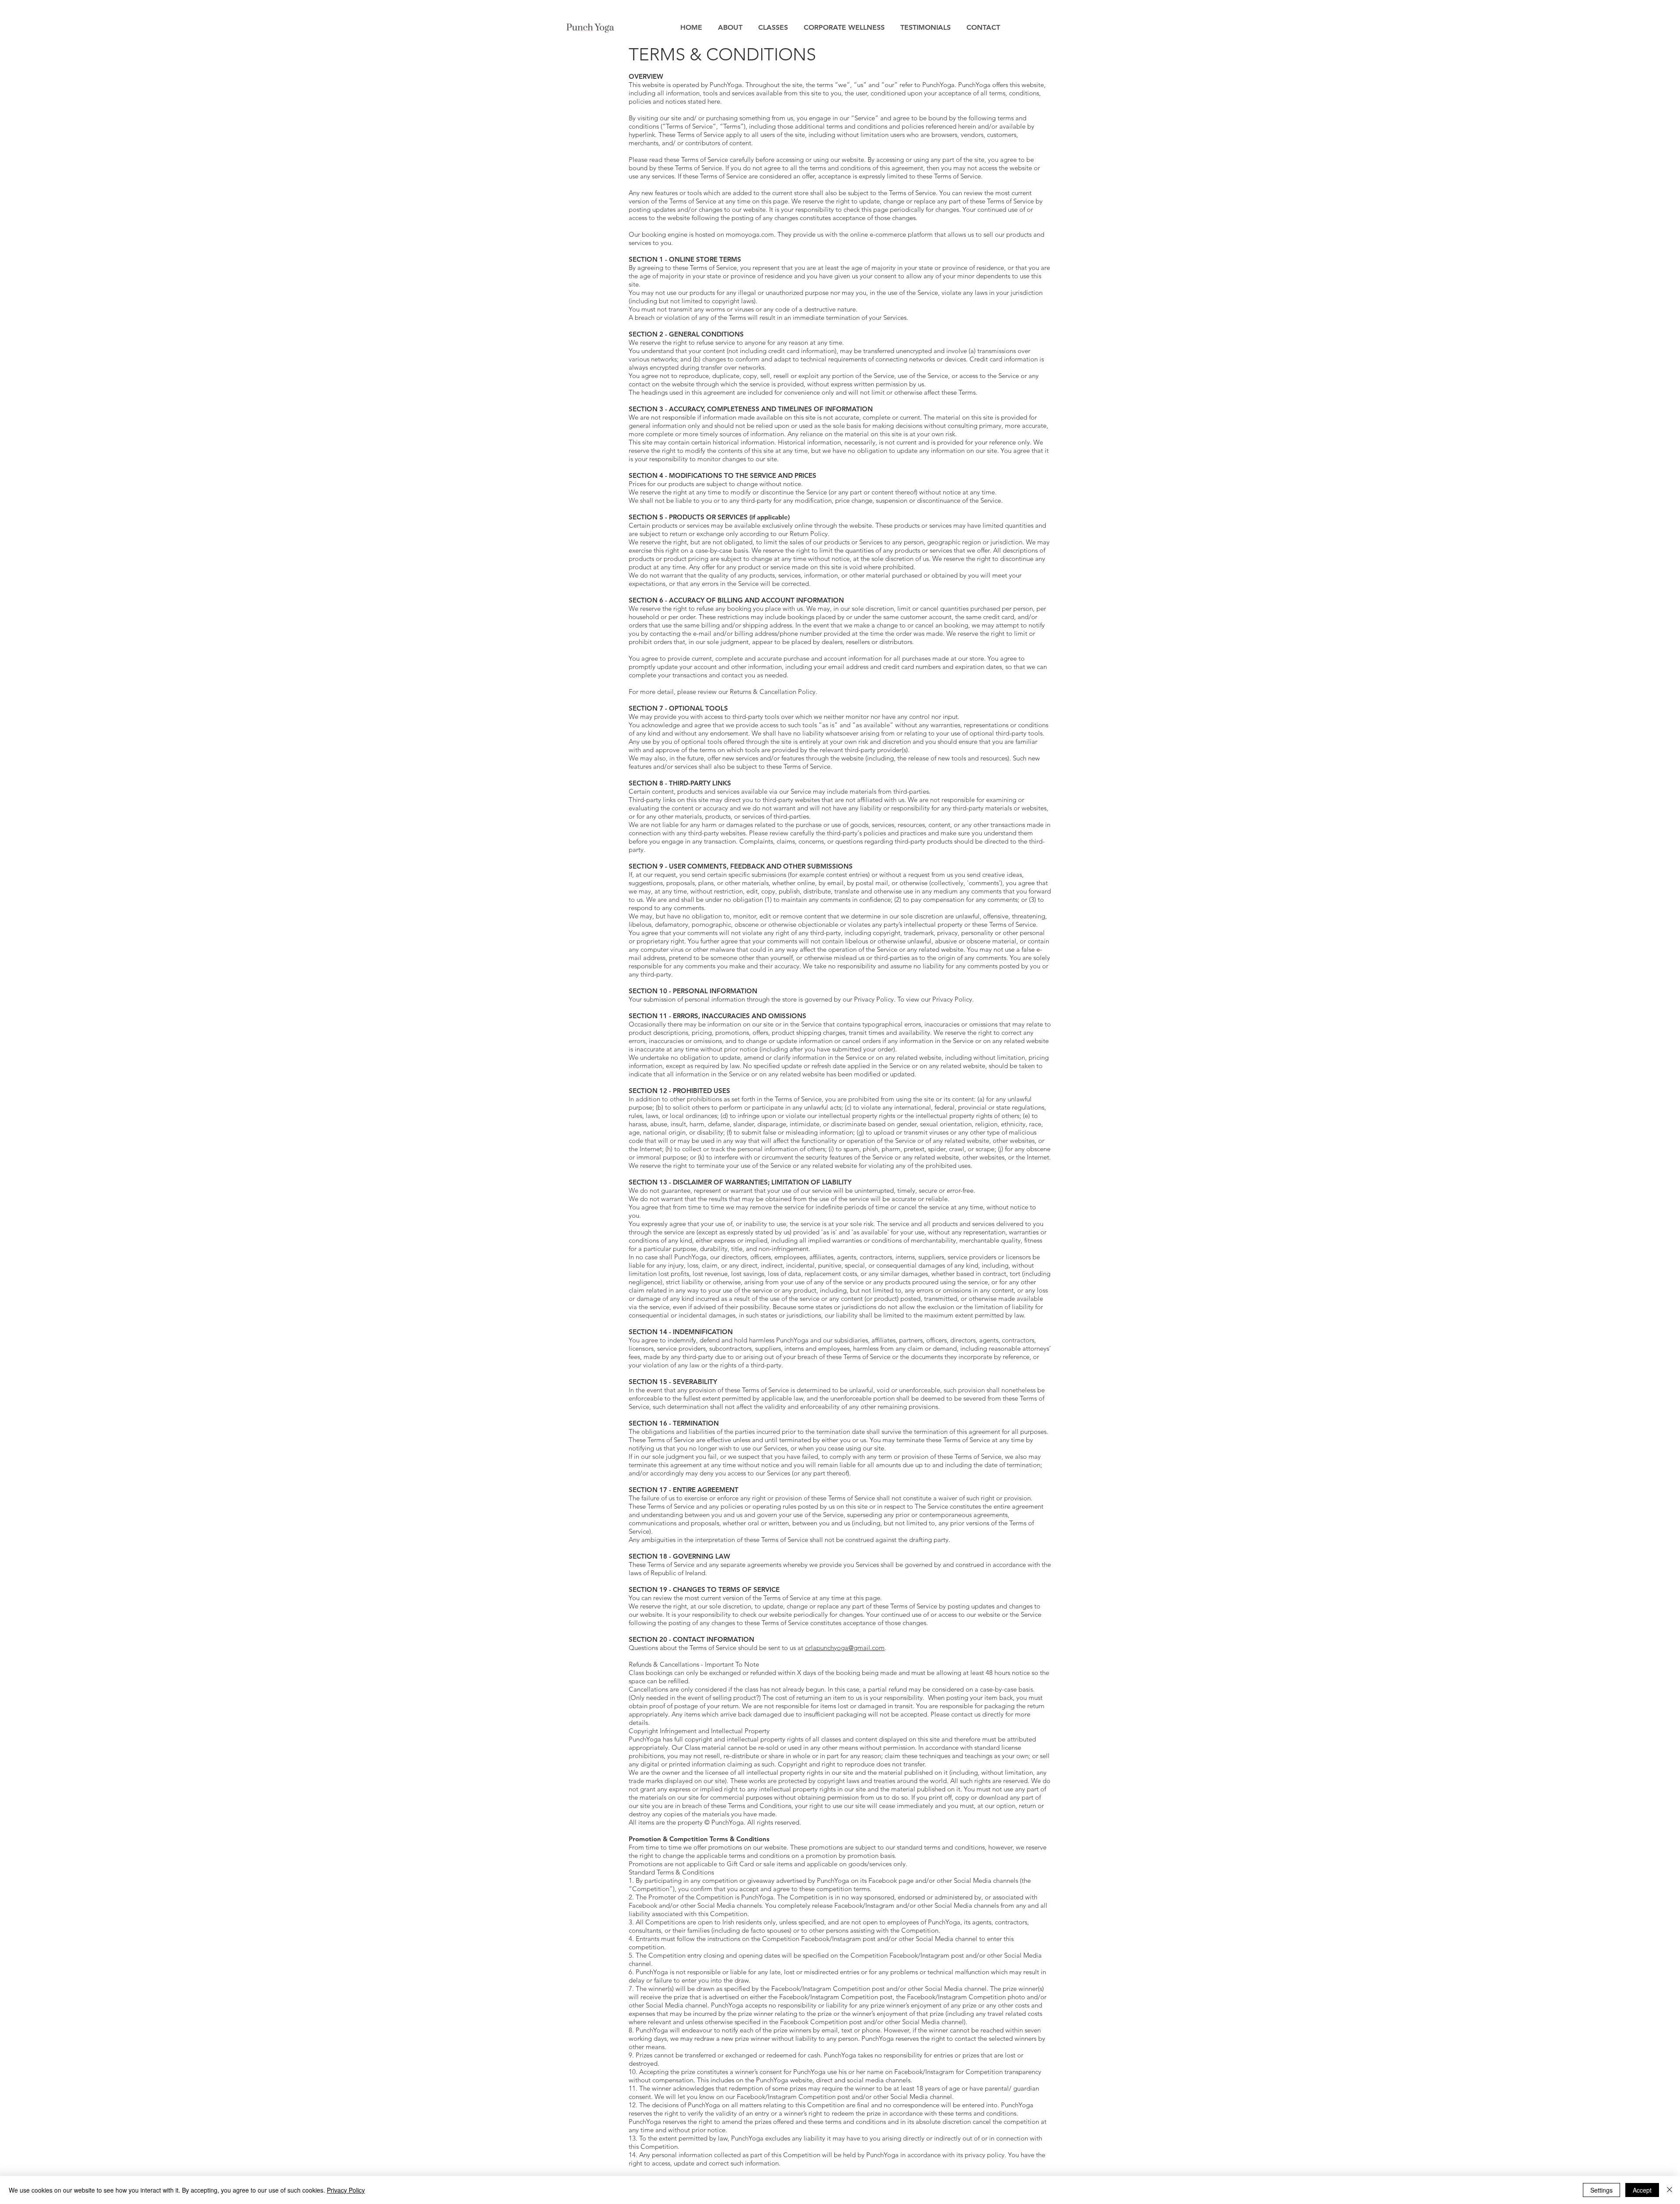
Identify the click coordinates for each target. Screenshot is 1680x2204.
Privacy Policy (346, 2190)
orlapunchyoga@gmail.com (845, 1648)
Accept (1642, 2190)
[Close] (1669, 2190)
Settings (1601, 2190)
